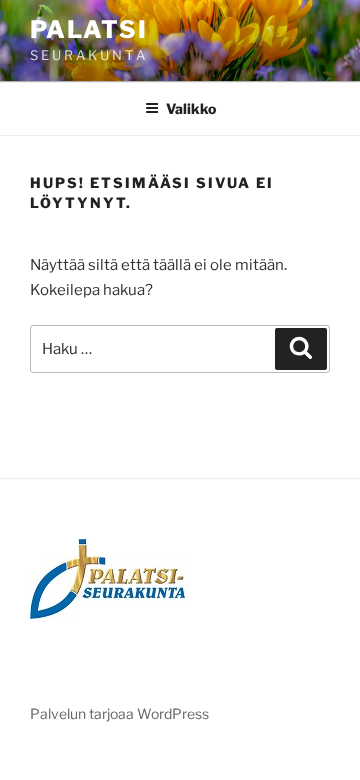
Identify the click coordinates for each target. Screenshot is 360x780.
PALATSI (88, 29)
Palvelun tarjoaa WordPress (119, 713)
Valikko (191, 108)
